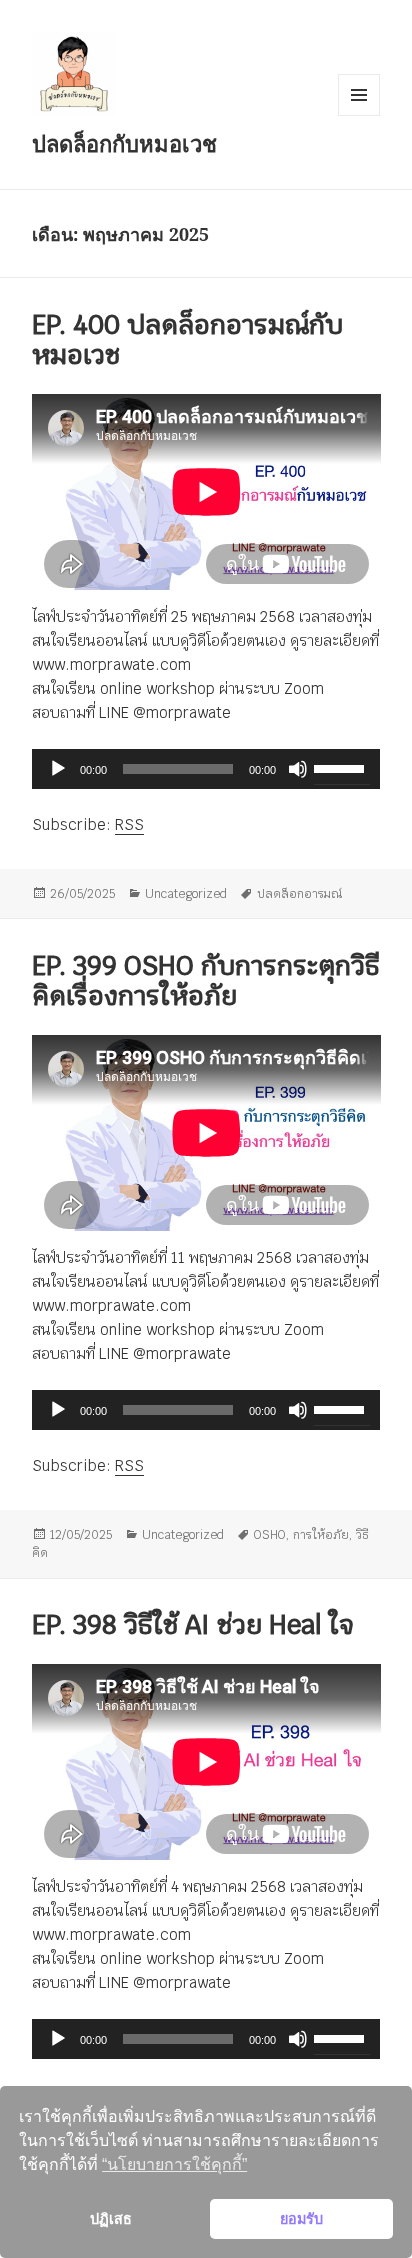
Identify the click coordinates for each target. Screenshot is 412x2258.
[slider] (342, 767)
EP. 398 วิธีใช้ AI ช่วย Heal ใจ (193, 1626)
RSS (129, 824)
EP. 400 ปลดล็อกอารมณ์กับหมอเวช (187, 340)
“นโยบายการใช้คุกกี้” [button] (174, 2164)
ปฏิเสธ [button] (111, 2219)
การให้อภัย (321, 1535)
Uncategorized (186, 894)
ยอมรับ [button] (301, 2219)
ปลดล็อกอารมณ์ (299, 894)
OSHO (270, 1535)
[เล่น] (58, 769)
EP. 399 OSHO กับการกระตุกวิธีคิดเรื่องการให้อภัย (206, 982)
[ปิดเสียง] (298, 769)
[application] (206, 769)
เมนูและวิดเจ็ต (359, 95)
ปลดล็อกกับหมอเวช (124, 143)
